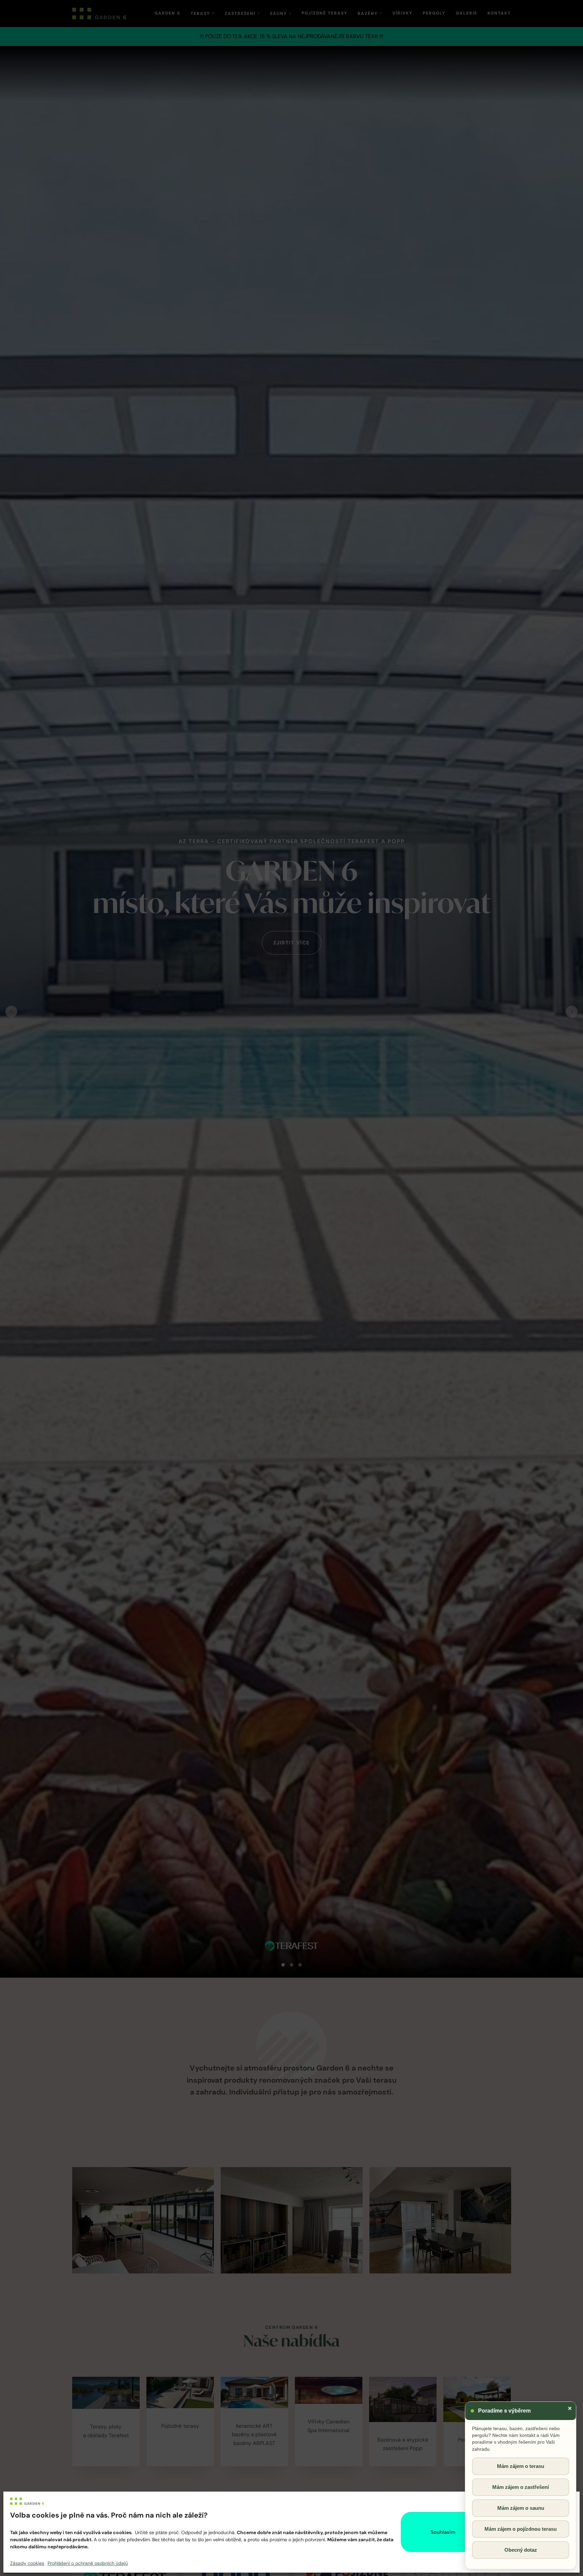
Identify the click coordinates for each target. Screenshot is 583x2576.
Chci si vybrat (531, 2532)
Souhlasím (443, 2532)
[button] (570, 2501)
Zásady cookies (27, 2563)
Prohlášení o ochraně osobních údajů (88, 2563)
